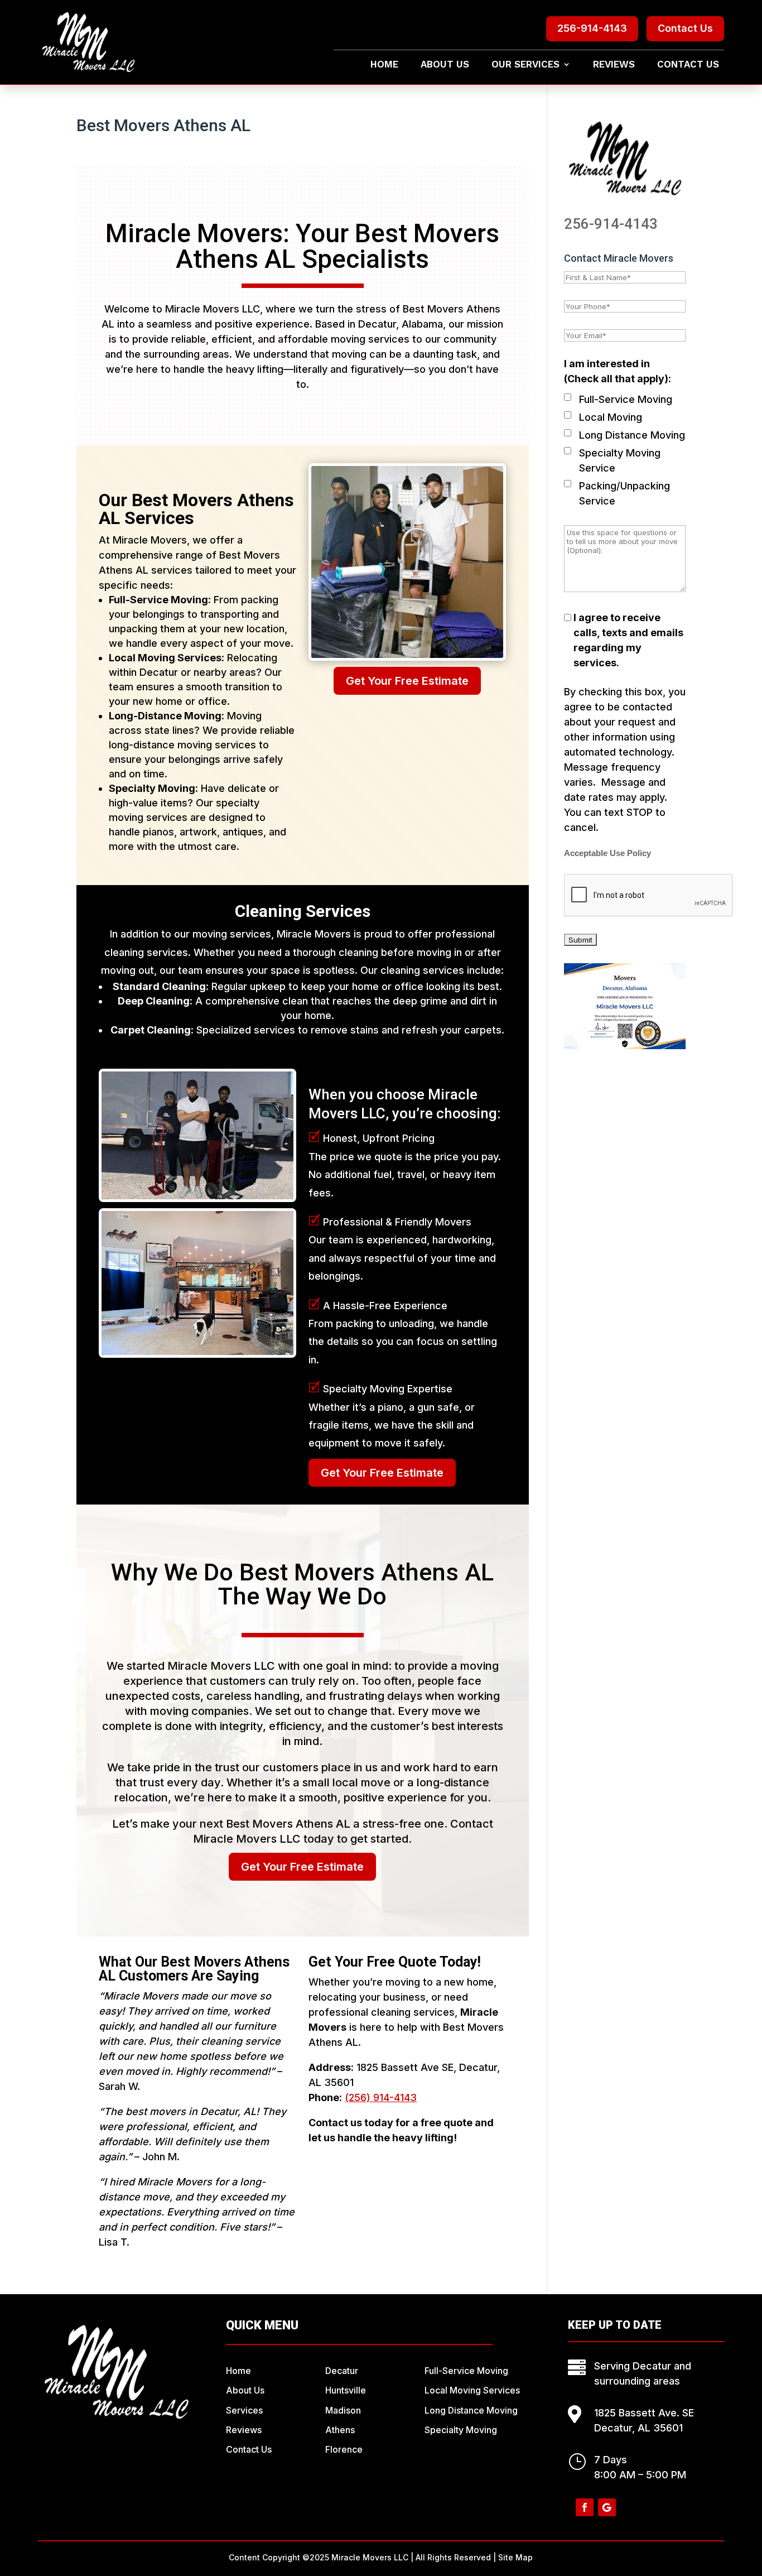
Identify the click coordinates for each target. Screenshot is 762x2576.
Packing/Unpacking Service (624, 493)
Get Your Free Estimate (407, 681)
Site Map (515, 2557)
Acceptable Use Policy (607, 853)
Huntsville (346, 2390)
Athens (340, 2430)
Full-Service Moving (626, 399)
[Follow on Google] (607, 2507)
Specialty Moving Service (620, 460)
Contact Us (685, 28)
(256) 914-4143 (381, 2097)
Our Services (525, 65)
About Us (445, 65)
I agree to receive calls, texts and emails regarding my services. (628, 640)
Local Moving (611, 417)
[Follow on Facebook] (585, 2507)
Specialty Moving (461, 2430)
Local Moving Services (472, 2390)
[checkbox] (568, 397)
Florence (344, 2449)
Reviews (614, 65)
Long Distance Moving (632, 435)
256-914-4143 (592, 28)
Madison (343, 2410)
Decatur (342, 2371)
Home (384, 65)
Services (244, 2410)
